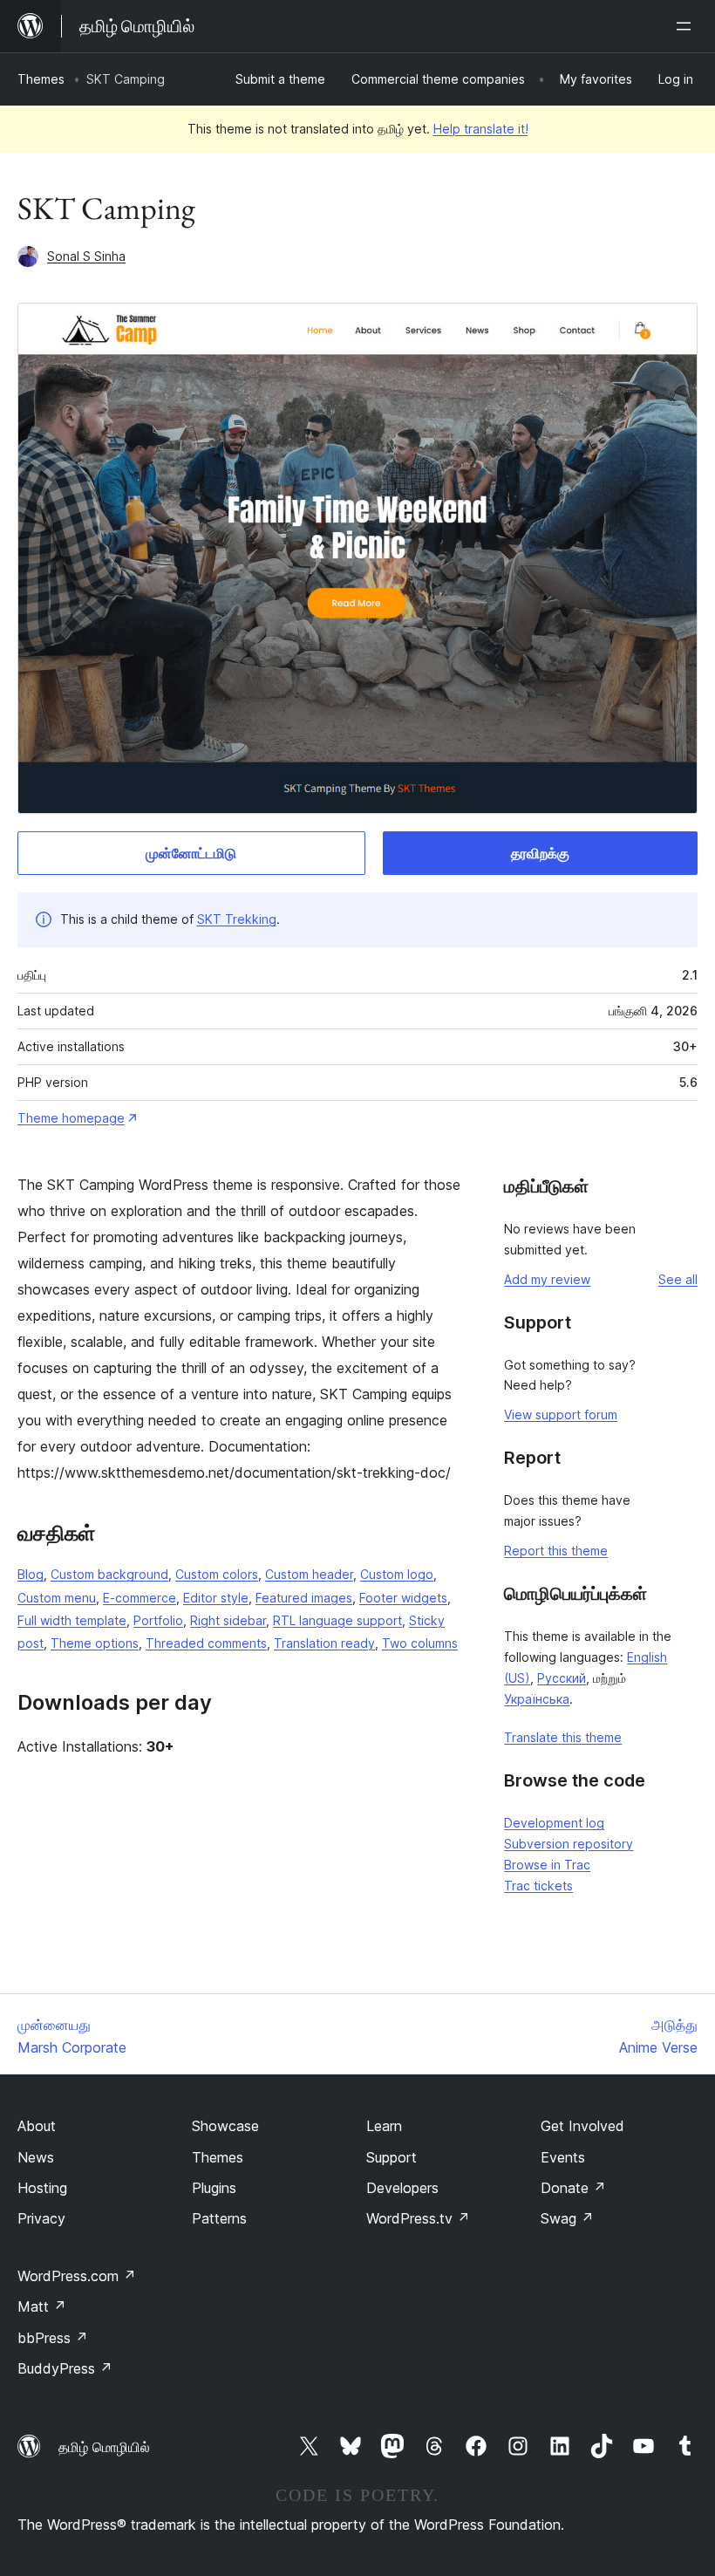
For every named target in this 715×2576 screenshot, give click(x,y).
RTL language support (337, 1620)
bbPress (53, 2338)
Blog (31, 1574)
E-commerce (140, 1598)
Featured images (304, 1598)
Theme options (95, 1643)
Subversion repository (569, 1844)
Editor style (216, 1598)
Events (563, 2157)
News (36, 2157)
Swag (567, 2218)
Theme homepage (71, 1118)
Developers (402, 2188)
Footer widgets (403, 1598)
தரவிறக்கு (540, 853)
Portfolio (158, 1620)
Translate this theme (563, 1737)
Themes (41, 79)
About (37, 2126)
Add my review (547, 1279)
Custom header (309, 1574)
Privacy (41, 2218)
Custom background (109, 1574)
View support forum (561, 1414)
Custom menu (57, 1598)
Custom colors (217, 1574)
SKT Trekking (237, 919)
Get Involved (582, 2126)
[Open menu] (687, 26)
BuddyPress (65, 2368)
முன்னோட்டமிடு (191, 853)
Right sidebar (228, 1620)
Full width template (72, 1620)
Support (392, 2157)
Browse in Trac (547, 1865)
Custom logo (397, 1574)
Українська (537, 1699)
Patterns (219, 2218)
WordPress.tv (418, 2218)
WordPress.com (77, 2276)
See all (678, 1279)
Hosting (42, 2188)
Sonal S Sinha (86, 256)
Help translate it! (481, 129)
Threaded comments (206, 1643)
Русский (562, 1678)
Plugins (214, 2188)
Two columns (420, 1643)
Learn (384, 2126)
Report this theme (556, 1551)
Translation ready (324, 1643)
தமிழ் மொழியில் (104, 2447)
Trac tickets (538, 1886)
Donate (573, 2188)
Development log (554, 1823)
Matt (42, 2306)
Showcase (225, 2126)
